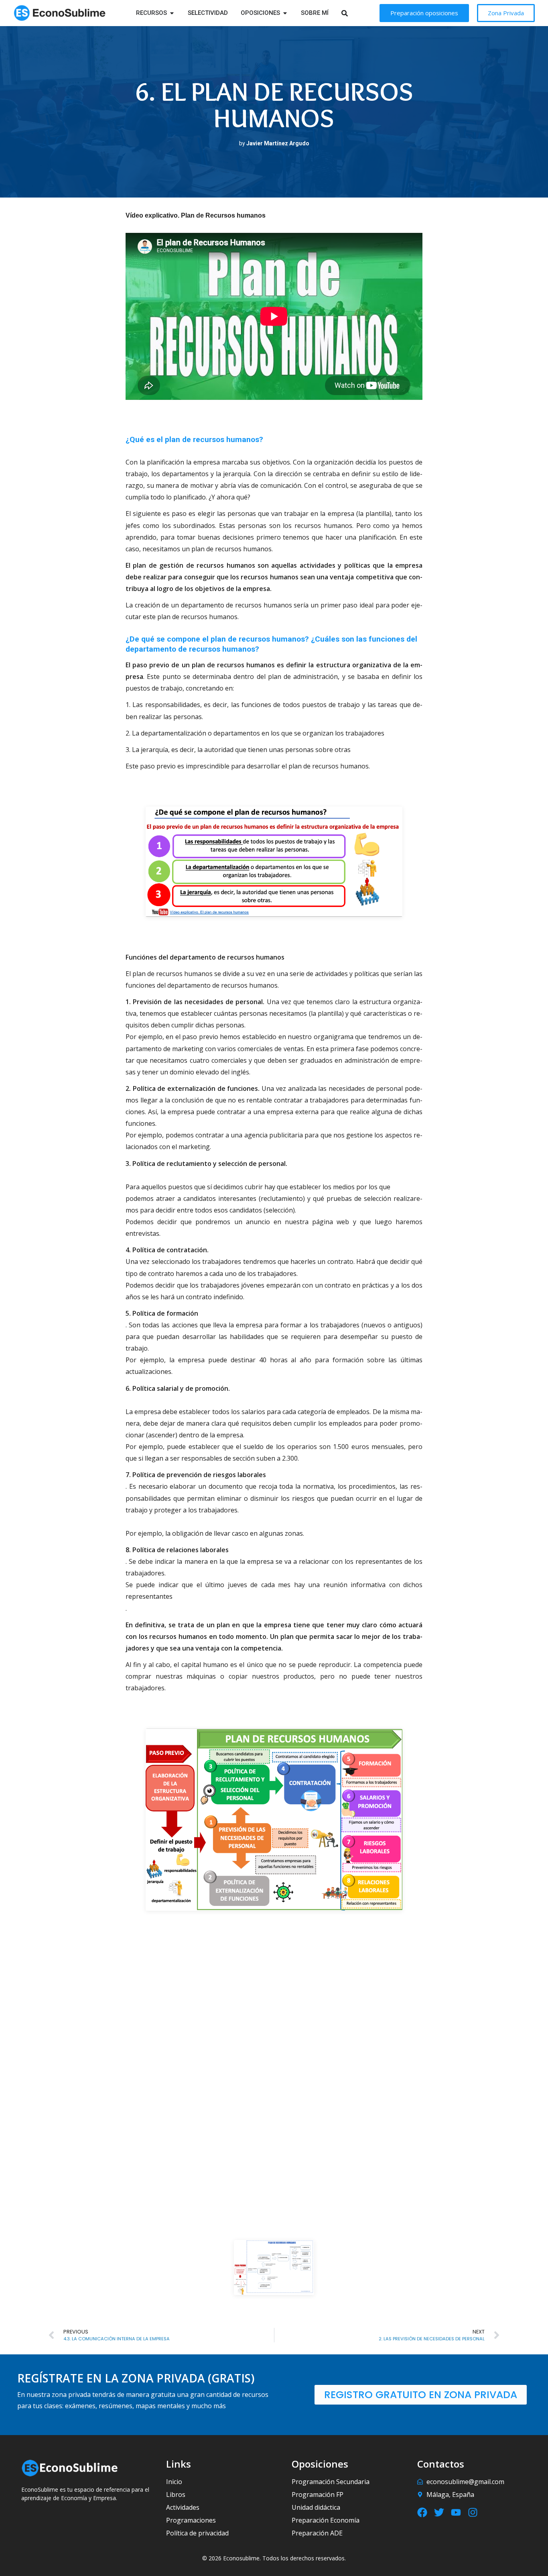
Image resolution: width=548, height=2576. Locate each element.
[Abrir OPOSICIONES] (285, 13)
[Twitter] (439, 2512)
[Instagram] (473, 2512)
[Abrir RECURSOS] (172, 13)
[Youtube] (456, 2512)
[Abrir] (355, 13)
